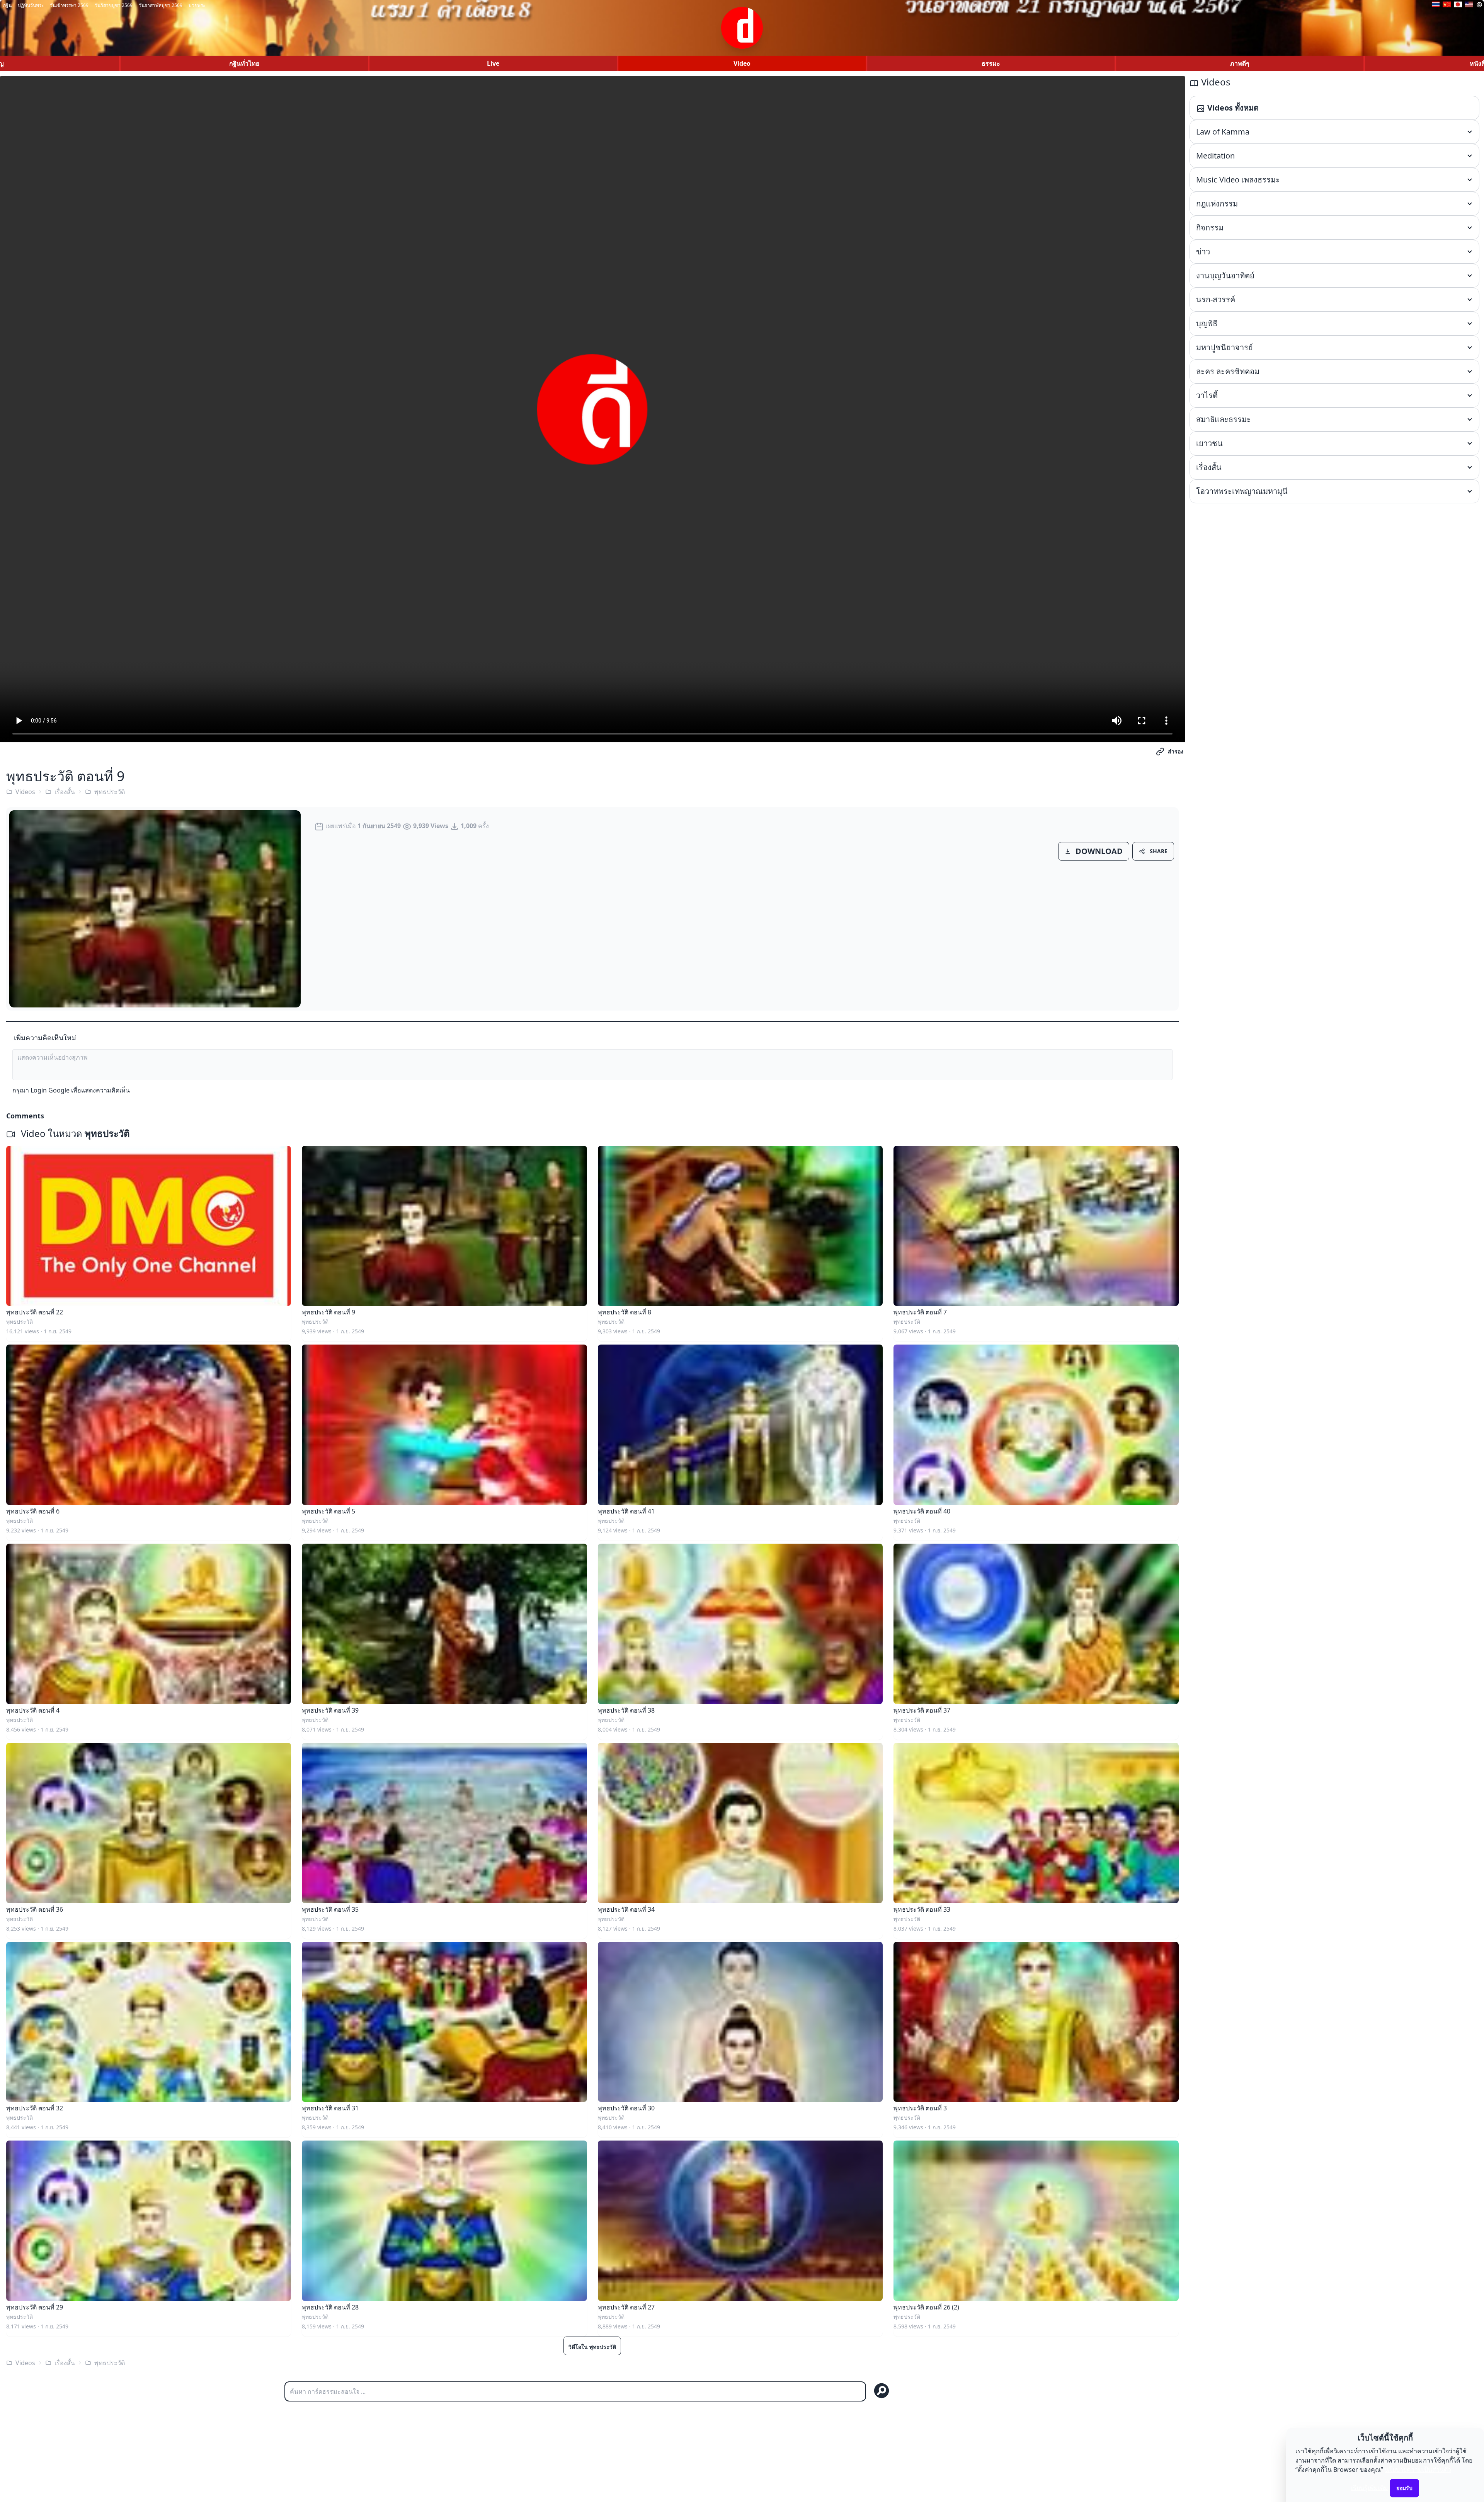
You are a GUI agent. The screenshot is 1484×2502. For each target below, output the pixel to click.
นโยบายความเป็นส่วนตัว (1418, 2470)
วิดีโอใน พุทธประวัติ (592, 2347)
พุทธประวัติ (110, 792)
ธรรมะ (991, 63)
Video (742, 63)
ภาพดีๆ (1240, 63)
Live (493, 63)
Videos (25, 792)
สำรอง (1176, 751)
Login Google (50, 1090)
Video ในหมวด (74, 1133)
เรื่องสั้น (65, 792)
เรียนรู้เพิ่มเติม (1370, 2488)
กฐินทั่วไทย (244, 63)
